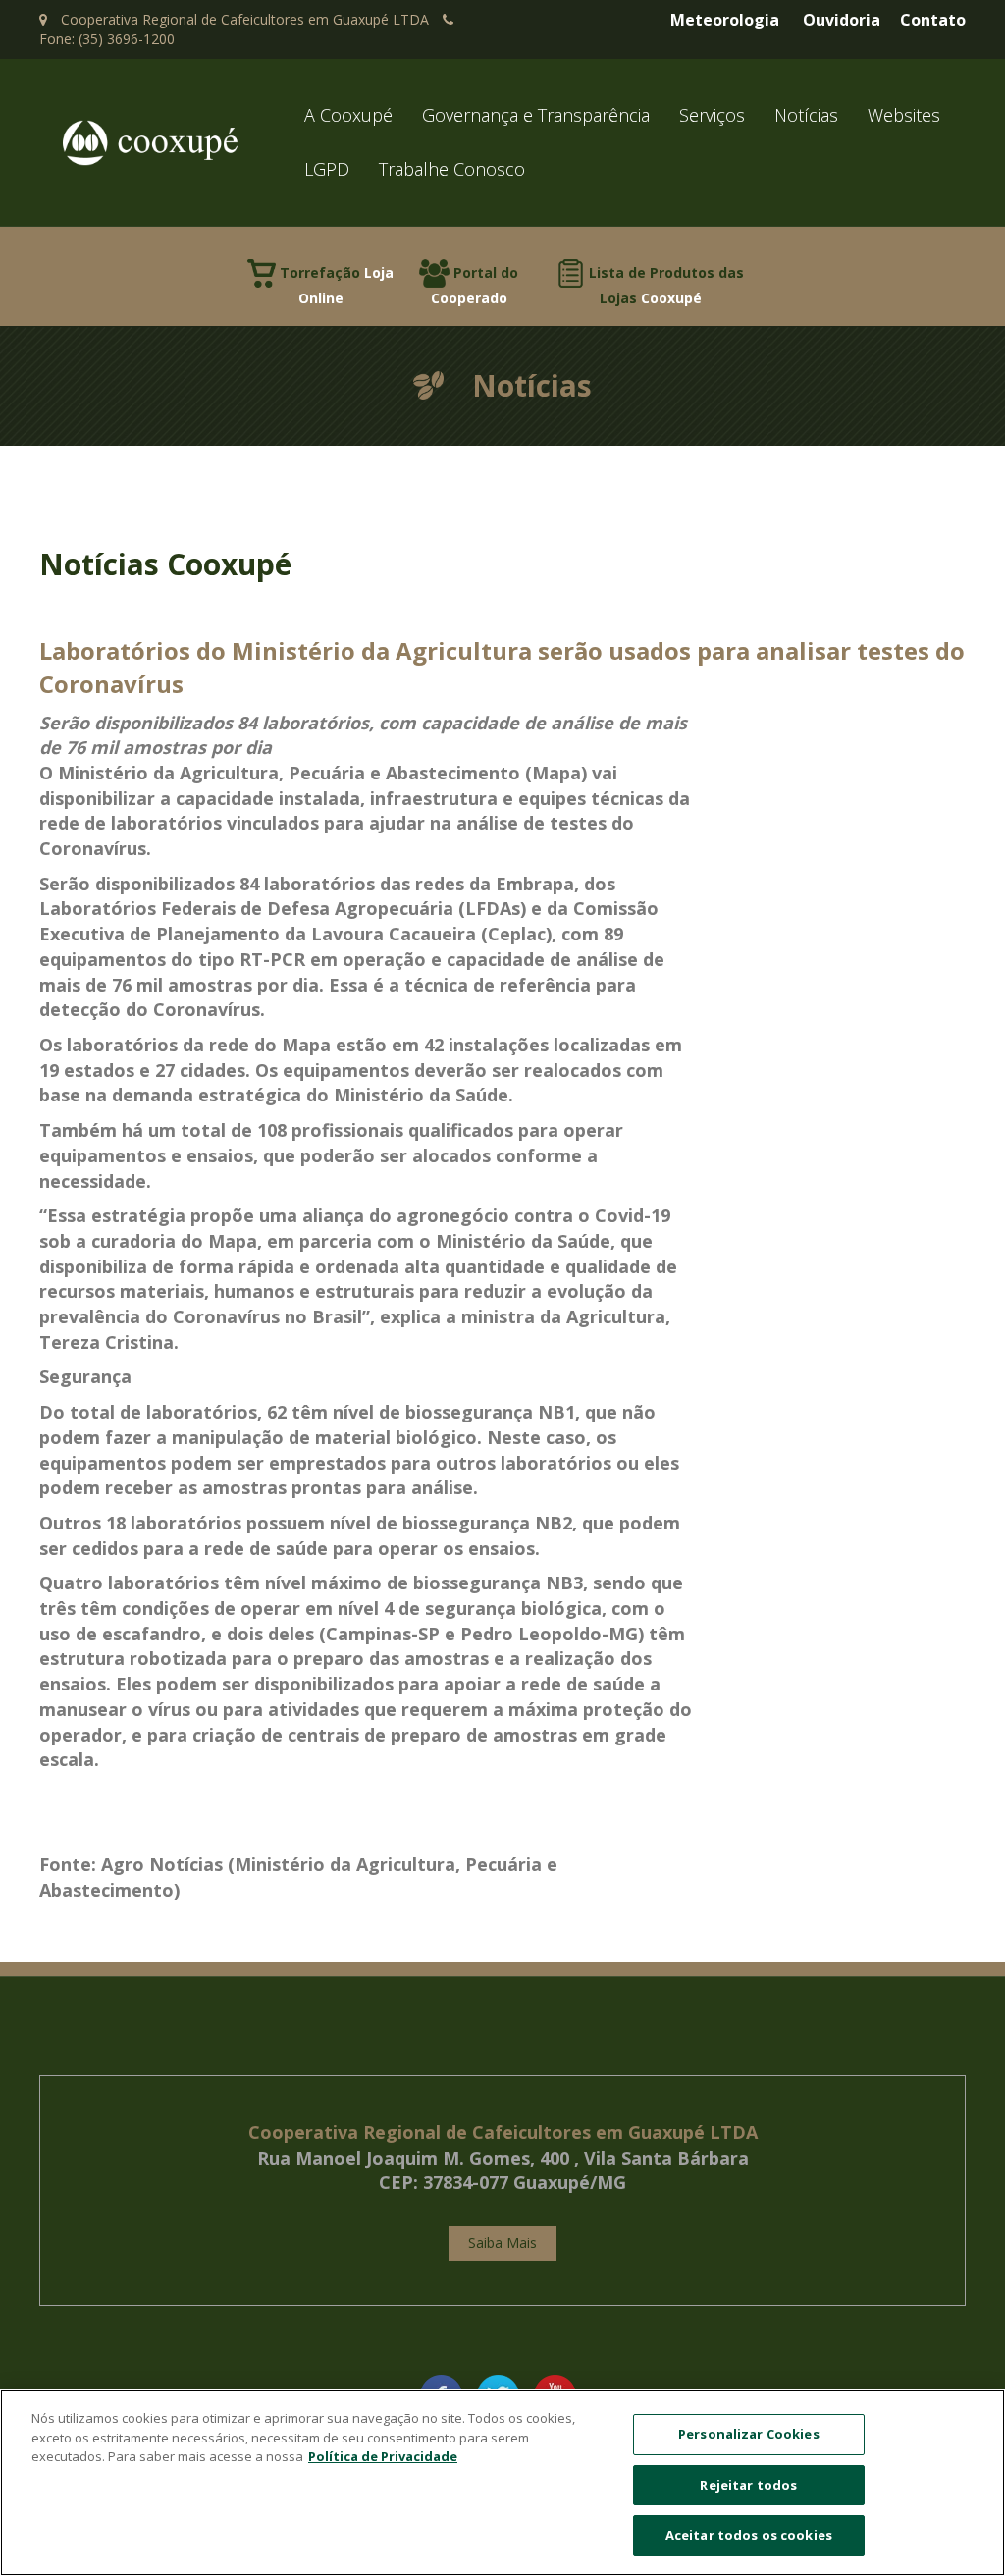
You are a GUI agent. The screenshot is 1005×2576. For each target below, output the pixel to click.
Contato (933, 20)
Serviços (712, 115)
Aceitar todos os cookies (749, 2535)
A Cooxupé (348, 115)
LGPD (327, 169)
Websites (904, 115)
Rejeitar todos (748, 2485)
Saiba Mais (502, 2243)
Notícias (806, 115)
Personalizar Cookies (749, 2434)
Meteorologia (725, 20)
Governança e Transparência (536, 115)
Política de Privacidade (383, 2456)
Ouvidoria (842, 20)
